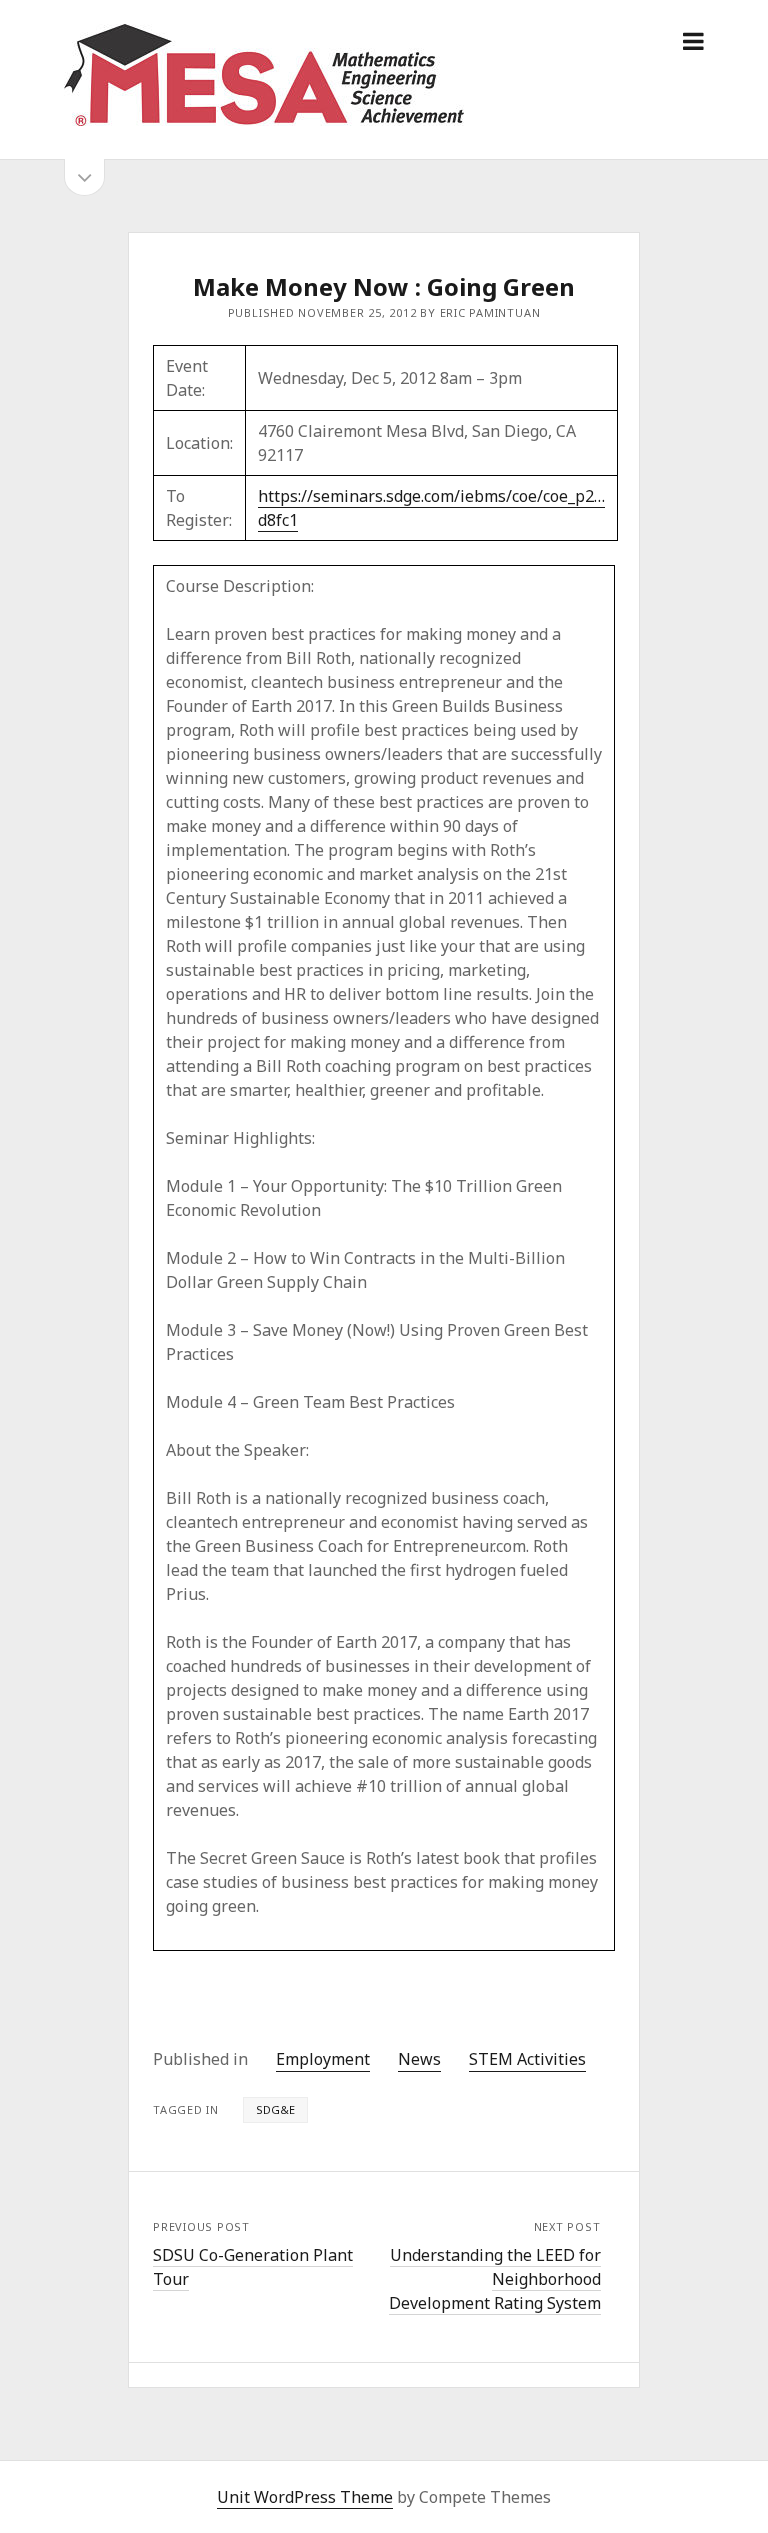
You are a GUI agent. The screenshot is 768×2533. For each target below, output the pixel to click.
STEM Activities (527, 2059)
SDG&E (275, 2109)
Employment (323, 2059)
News (419, 2059)
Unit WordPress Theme (305, 2497)
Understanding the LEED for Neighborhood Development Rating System (495, 2279)
